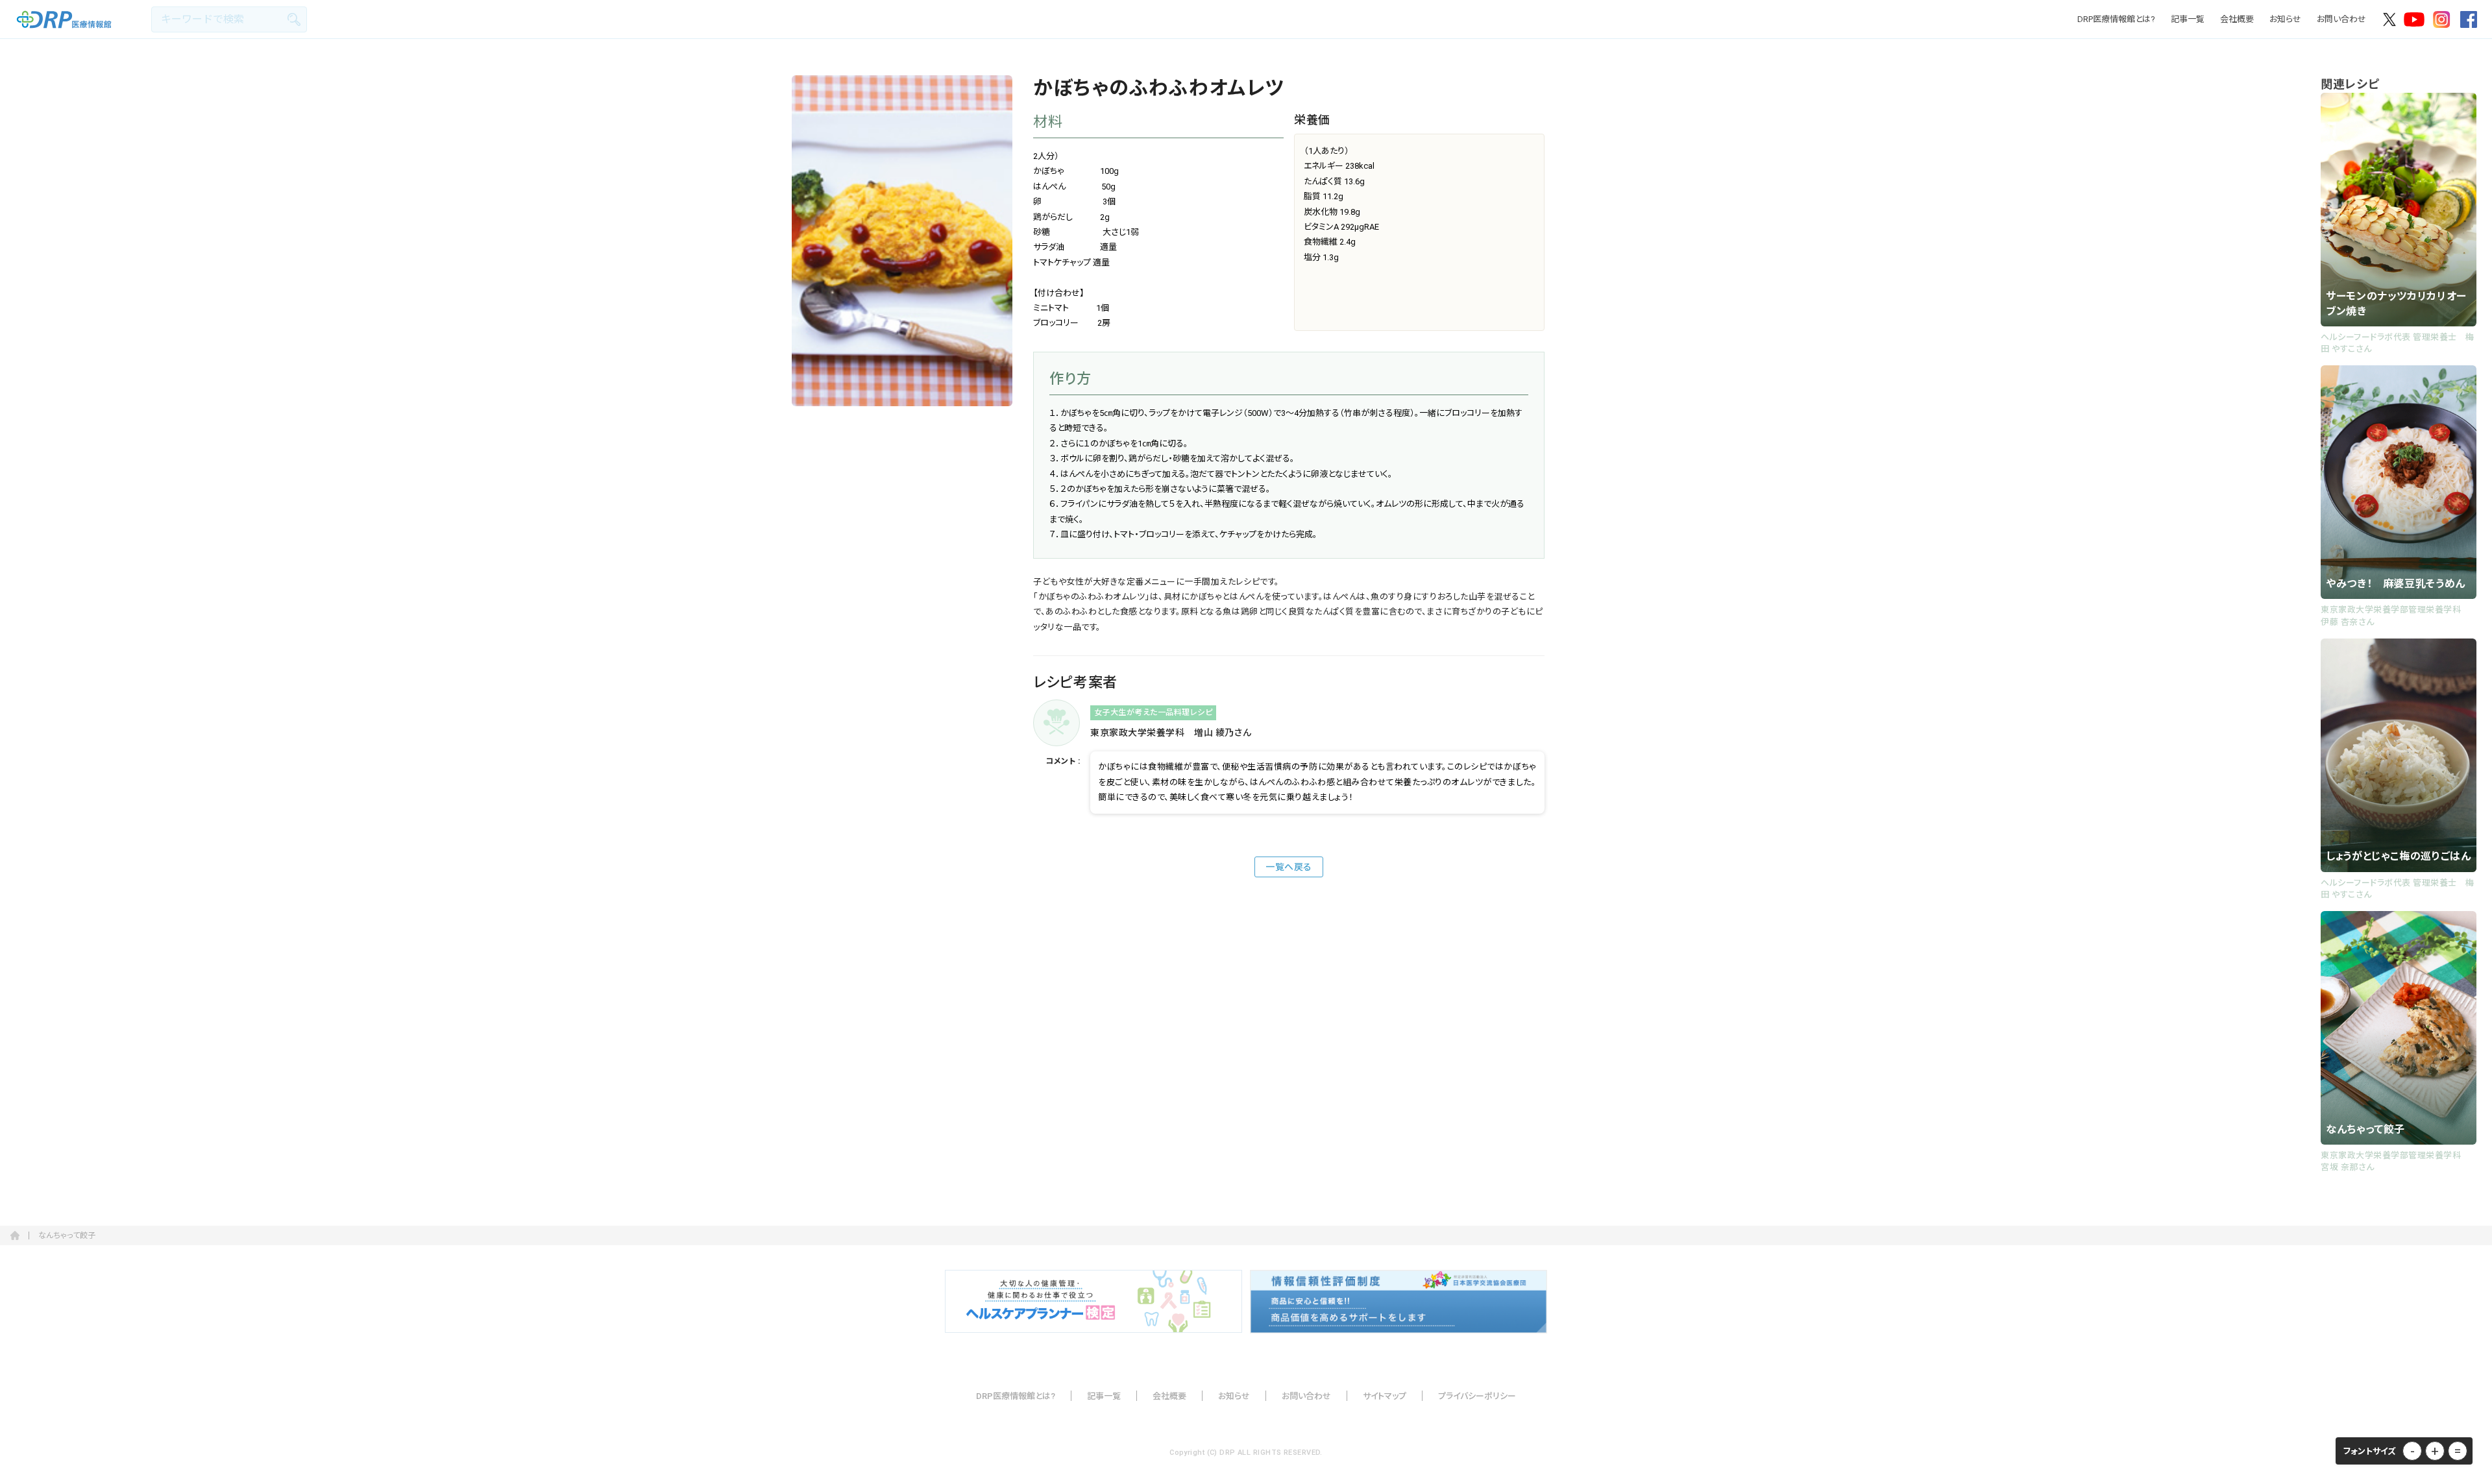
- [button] (2413, 1451)
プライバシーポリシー (1477, 1396)
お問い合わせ (2341, 19)
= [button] (2458, 1451)
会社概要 (2237, 19)
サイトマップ (1385, 1396)
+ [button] (2435, 1451)
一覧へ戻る (1289, 867)
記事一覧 (2188, 19)
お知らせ (2285, 19)
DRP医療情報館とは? (2116, 19)
